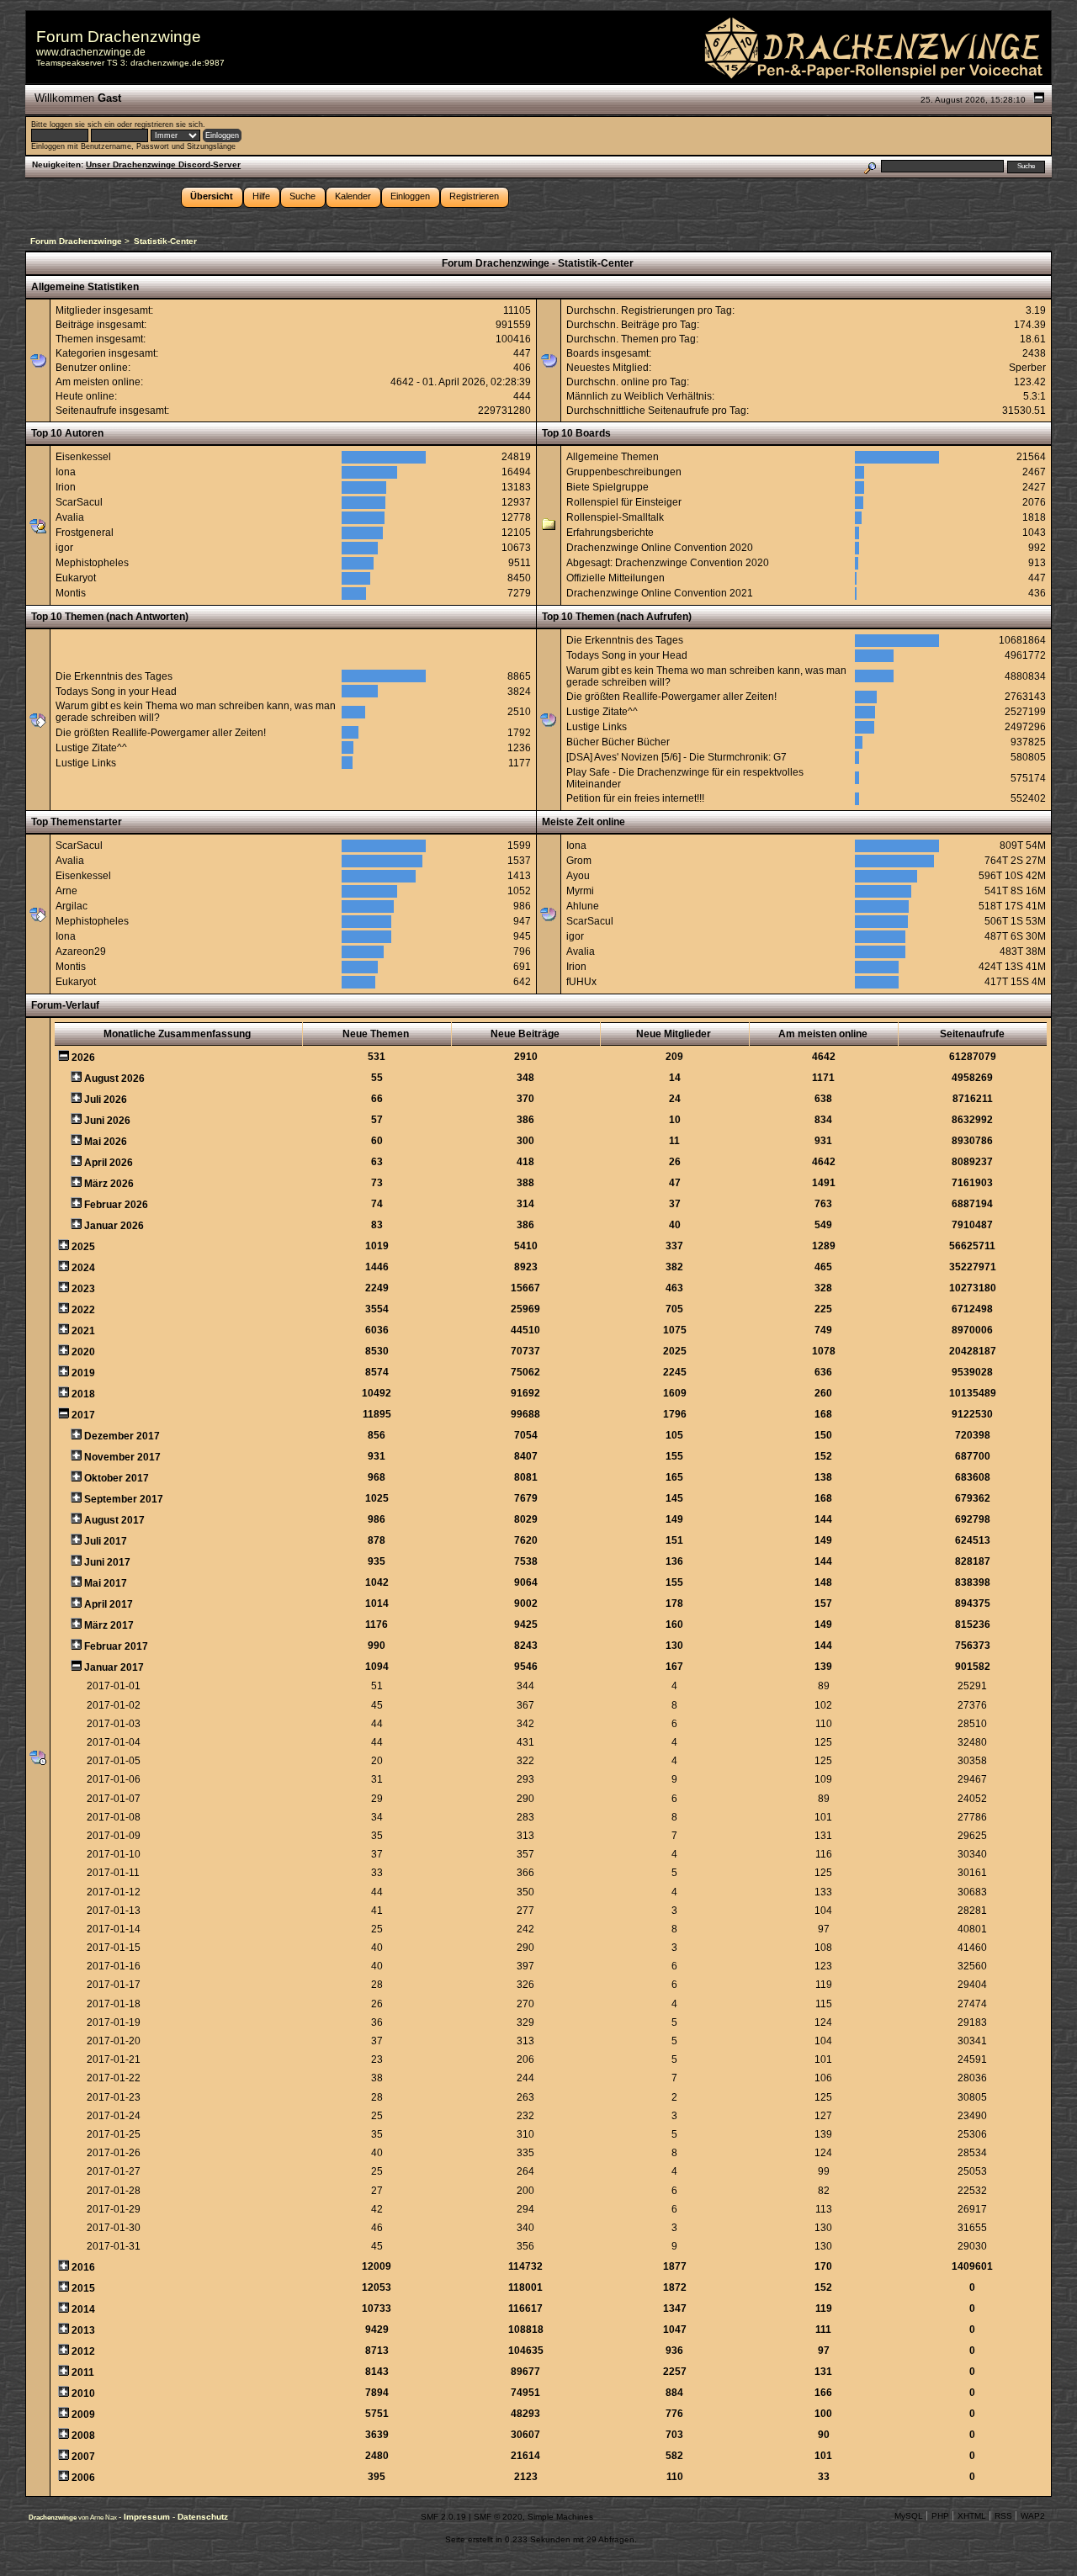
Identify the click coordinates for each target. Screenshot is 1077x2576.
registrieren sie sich (169, 125)
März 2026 (109, 1184)
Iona (66, 472)
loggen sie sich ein (82, 125)
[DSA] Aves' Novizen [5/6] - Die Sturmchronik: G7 (676, 757)
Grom (579, 861)
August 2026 (114, 1079)
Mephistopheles (92, 563)
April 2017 (109, 1604)
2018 (83, 1394)
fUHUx (581, 982)
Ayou (578, 876)
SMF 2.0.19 (443, 2517)
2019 (83, 1373)
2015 (83, 2288)
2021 (83, 1331)
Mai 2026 (106, 1142)
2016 (83, 2267)
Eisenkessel (83, 457)
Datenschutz (203, 2517)
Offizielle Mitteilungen (615, 578)
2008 (83, 2436)
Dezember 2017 (122, 1436)
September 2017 (124, 1499)
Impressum (148, 2517)
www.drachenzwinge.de (91, 52)
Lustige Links (86, 763)
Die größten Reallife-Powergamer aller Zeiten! (161, 733)
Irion (66, 487)
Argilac (72, 906)
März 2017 (109, 1625)
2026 (83, 1057)
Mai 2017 (106, 1583)
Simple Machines (560, 2517)
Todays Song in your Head (116, 692)
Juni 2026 (107, 1121)
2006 (83, 2478)
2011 (83, 2372)
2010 (83, 2393)
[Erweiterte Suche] (870, 166)
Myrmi (580, 891)
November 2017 (122, 1457)
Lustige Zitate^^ (91, 748)
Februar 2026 (116, 1205)
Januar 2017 (114, 1667)
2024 (83, 1268)
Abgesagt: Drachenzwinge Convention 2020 (668, 563)
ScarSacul (79, 502)
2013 (83, 2330)
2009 (83, 2414)
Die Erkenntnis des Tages (114, 676)
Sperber (1027, 368)
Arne (66, 891)
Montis (71, 593)
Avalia (70, 517)
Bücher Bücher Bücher (618, 742)
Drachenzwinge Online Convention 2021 (660, 593)
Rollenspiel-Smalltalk (615, 517)
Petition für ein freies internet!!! (635, 798)
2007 (83, 2457)
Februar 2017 (116, 1646)
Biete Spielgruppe (607, 487)
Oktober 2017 (117, 1478)
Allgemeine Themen (613, 457)
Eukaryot (76, 578)
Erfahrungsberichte (610, 533)
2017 (83, 1415)
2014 (83, 2309)
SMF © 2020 (498, 2517)
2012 (83, 2351)
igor (64, 548)
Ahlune (583, 906)
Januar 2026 (114, 1226)
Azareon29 (81, 951)
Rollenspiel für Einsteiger (624, 502)
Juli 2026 (106, 1100)
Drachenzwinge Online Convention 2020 (660, 548)
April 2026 (109, 1163)
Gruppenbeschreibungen (624, 472)
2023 (83, 1289)
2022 (83, 1310)
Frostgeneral (85, 533)
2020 (83, 1352)
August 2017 (114, 1520)
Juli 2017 (106, 1541)
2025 (83, 1247)
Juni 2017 (107, 1562)
